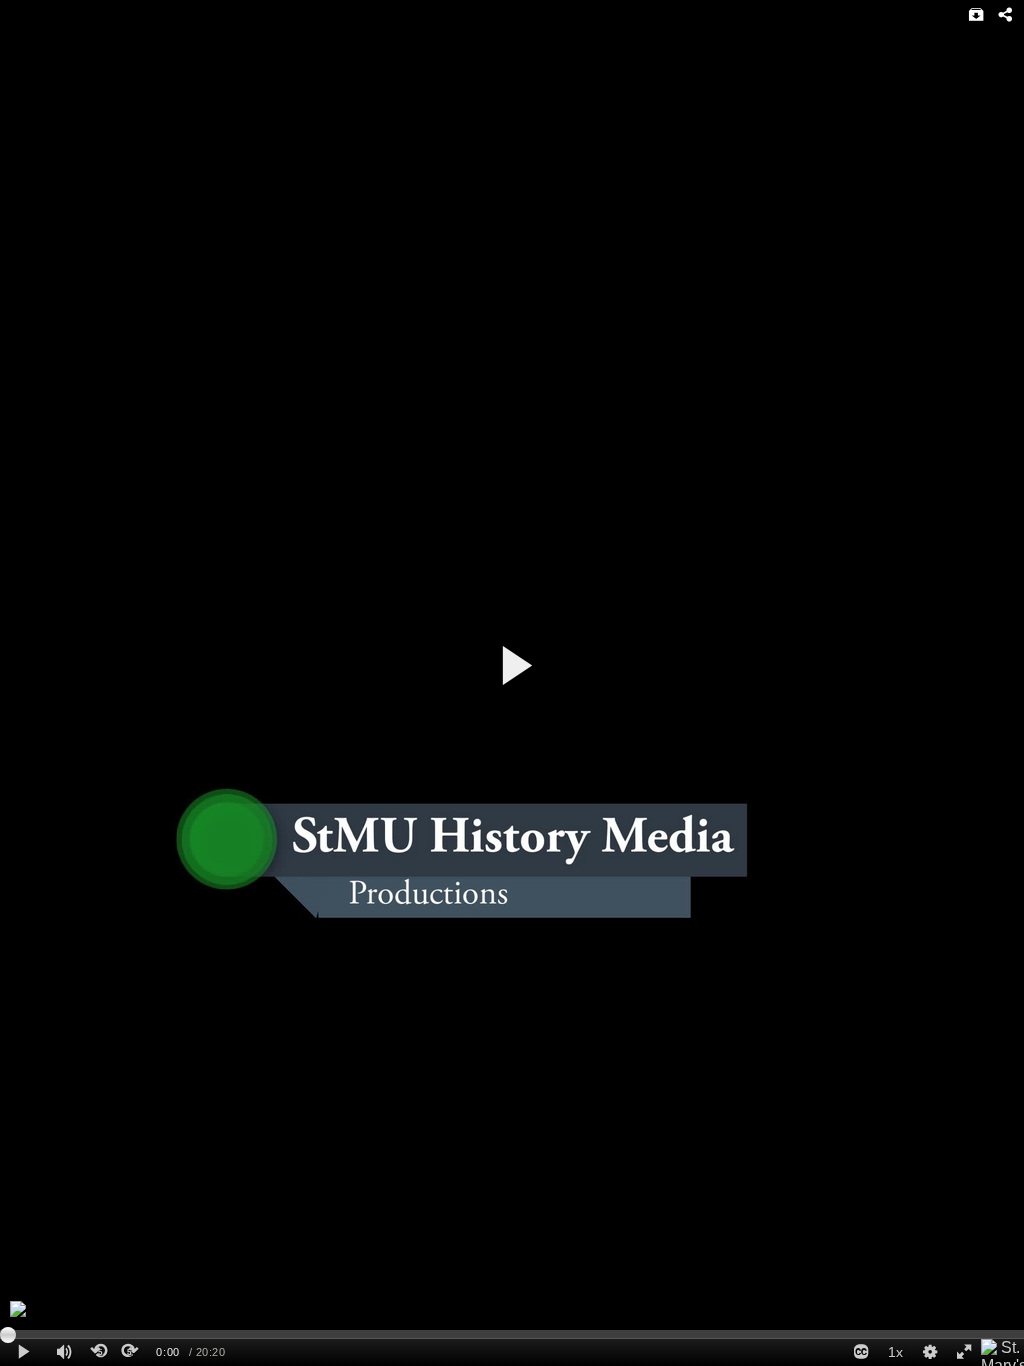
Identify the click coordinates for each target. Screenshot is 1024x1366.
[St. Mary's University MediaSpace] (1002, 1352)
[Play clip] (23, 1352)
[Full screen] (964, 1352)
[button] (515, 665)
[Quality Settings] (929, 1352)
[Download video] (976, 15)
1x (895, 1352)
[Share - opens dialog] (1004, 15)
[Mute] (64, 1352)
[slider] (512, 1334)
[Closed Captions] (861, 1352)
